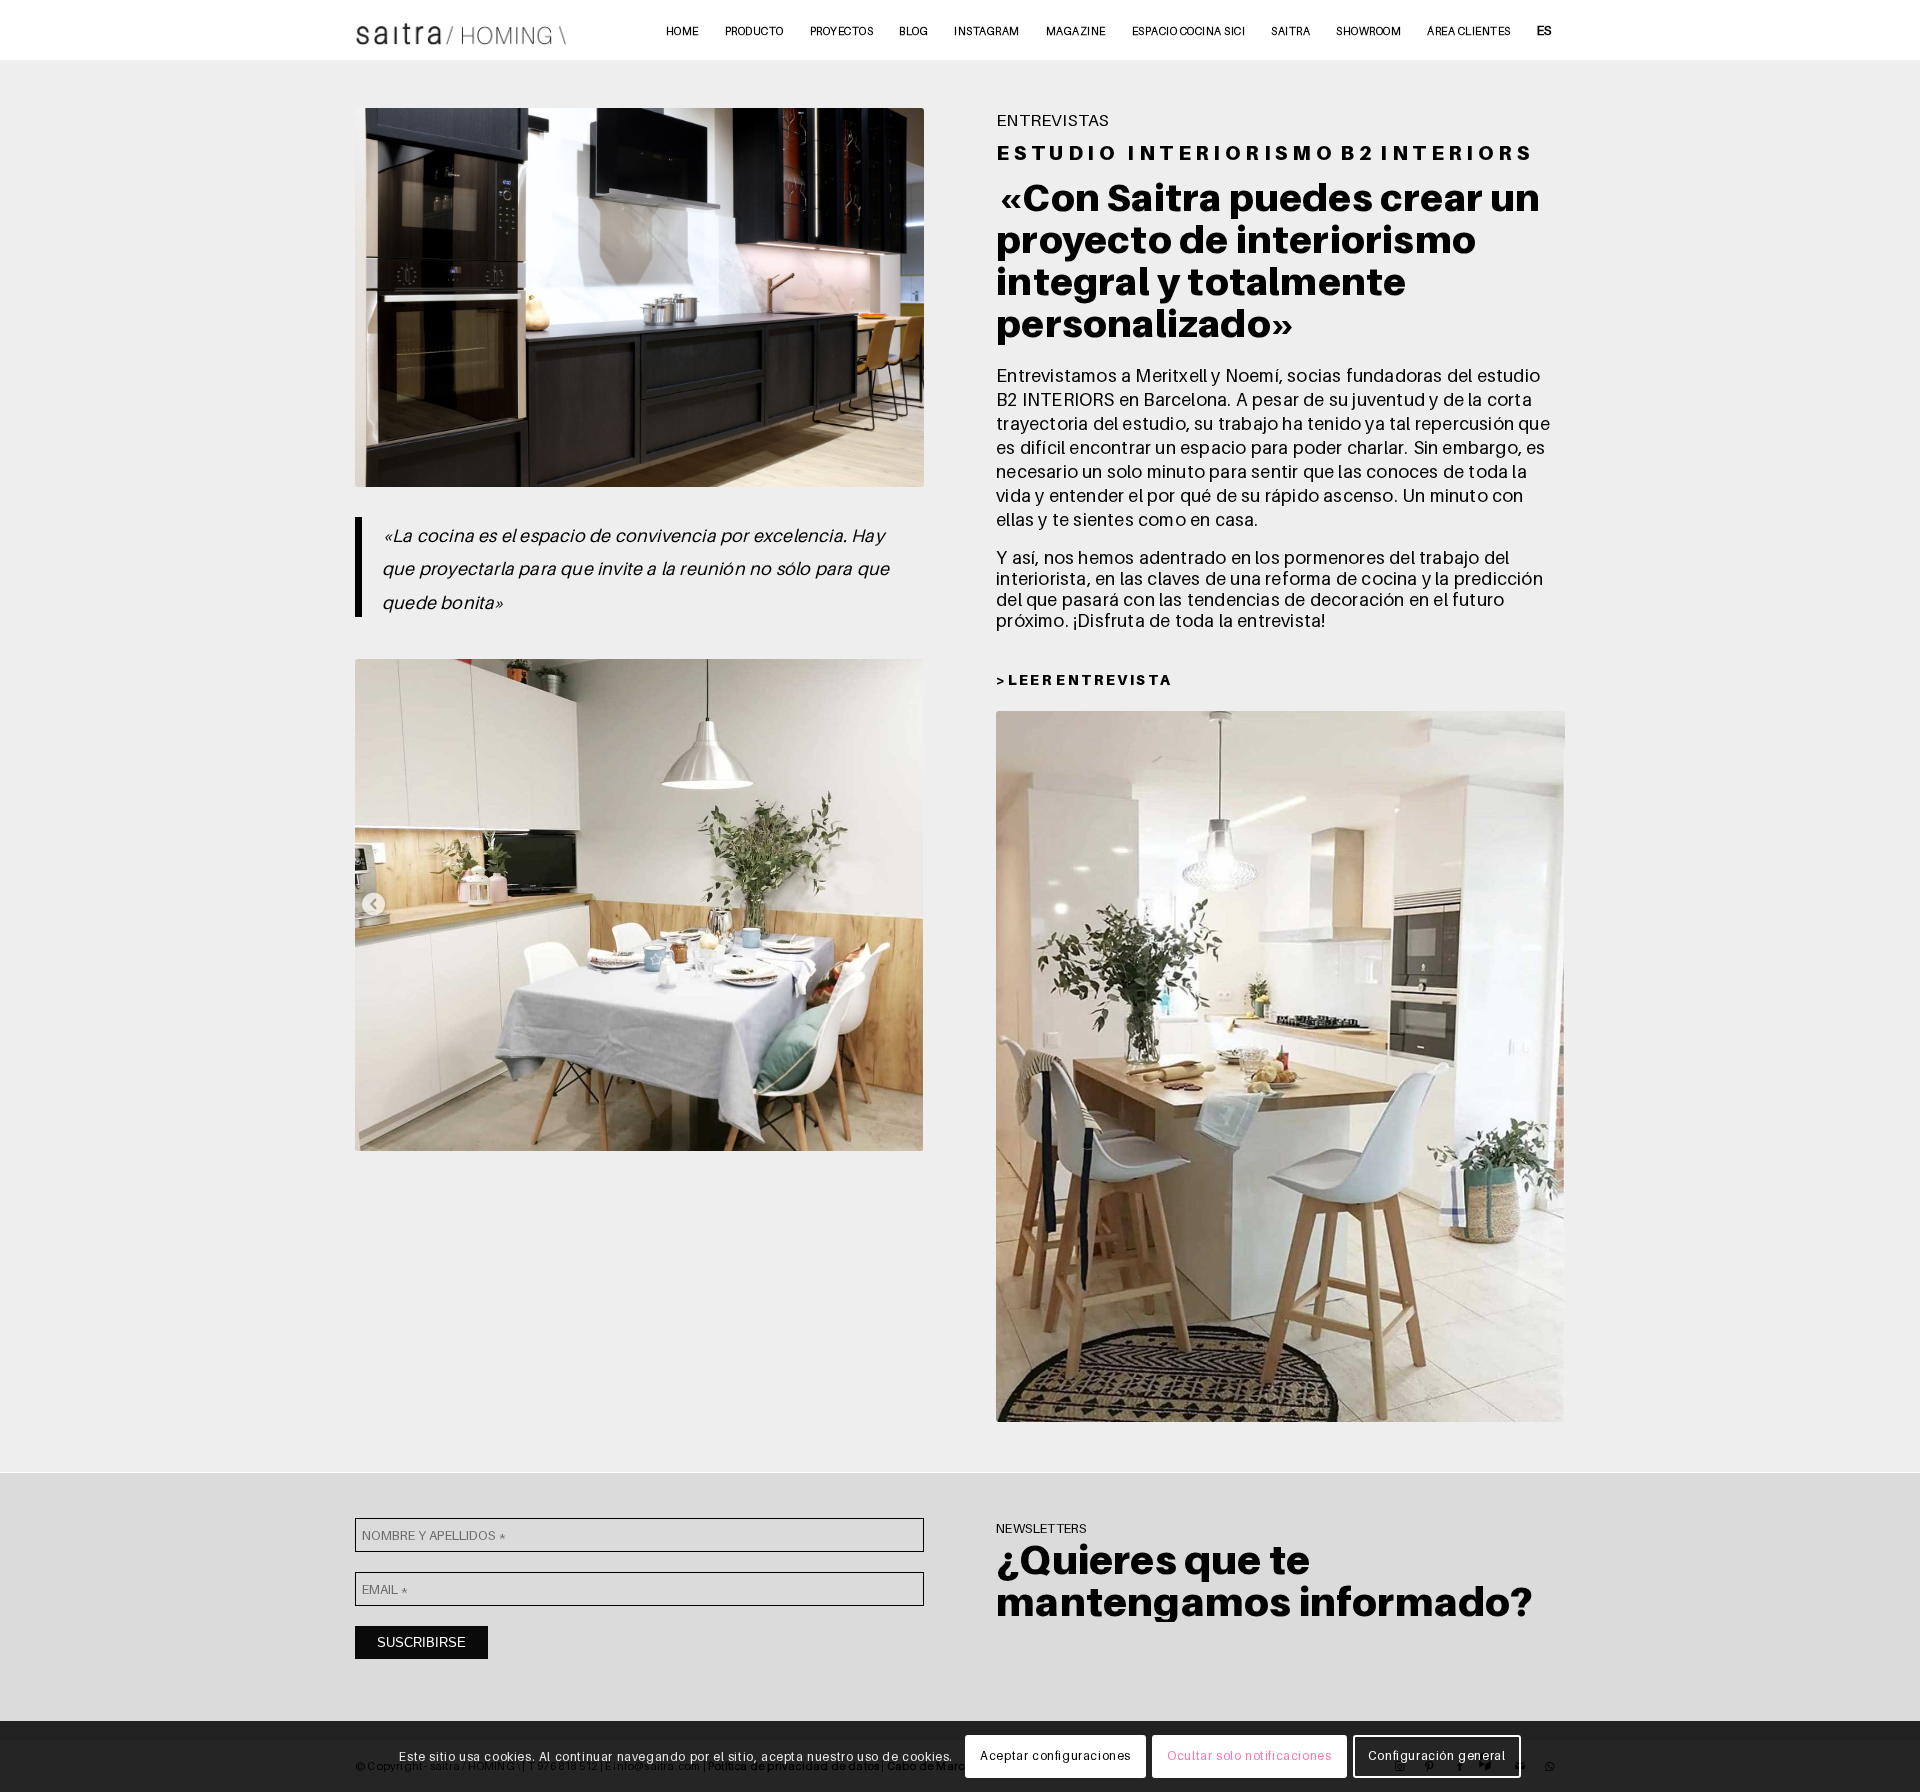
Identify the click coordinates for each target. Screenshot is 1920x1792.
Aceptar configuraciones (1055, 1756)
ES (1544, 30)
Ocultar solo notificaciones (1249, 1756)
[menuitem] (682, 30)
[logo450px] (461, 30)
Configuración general (1437, 1756)
